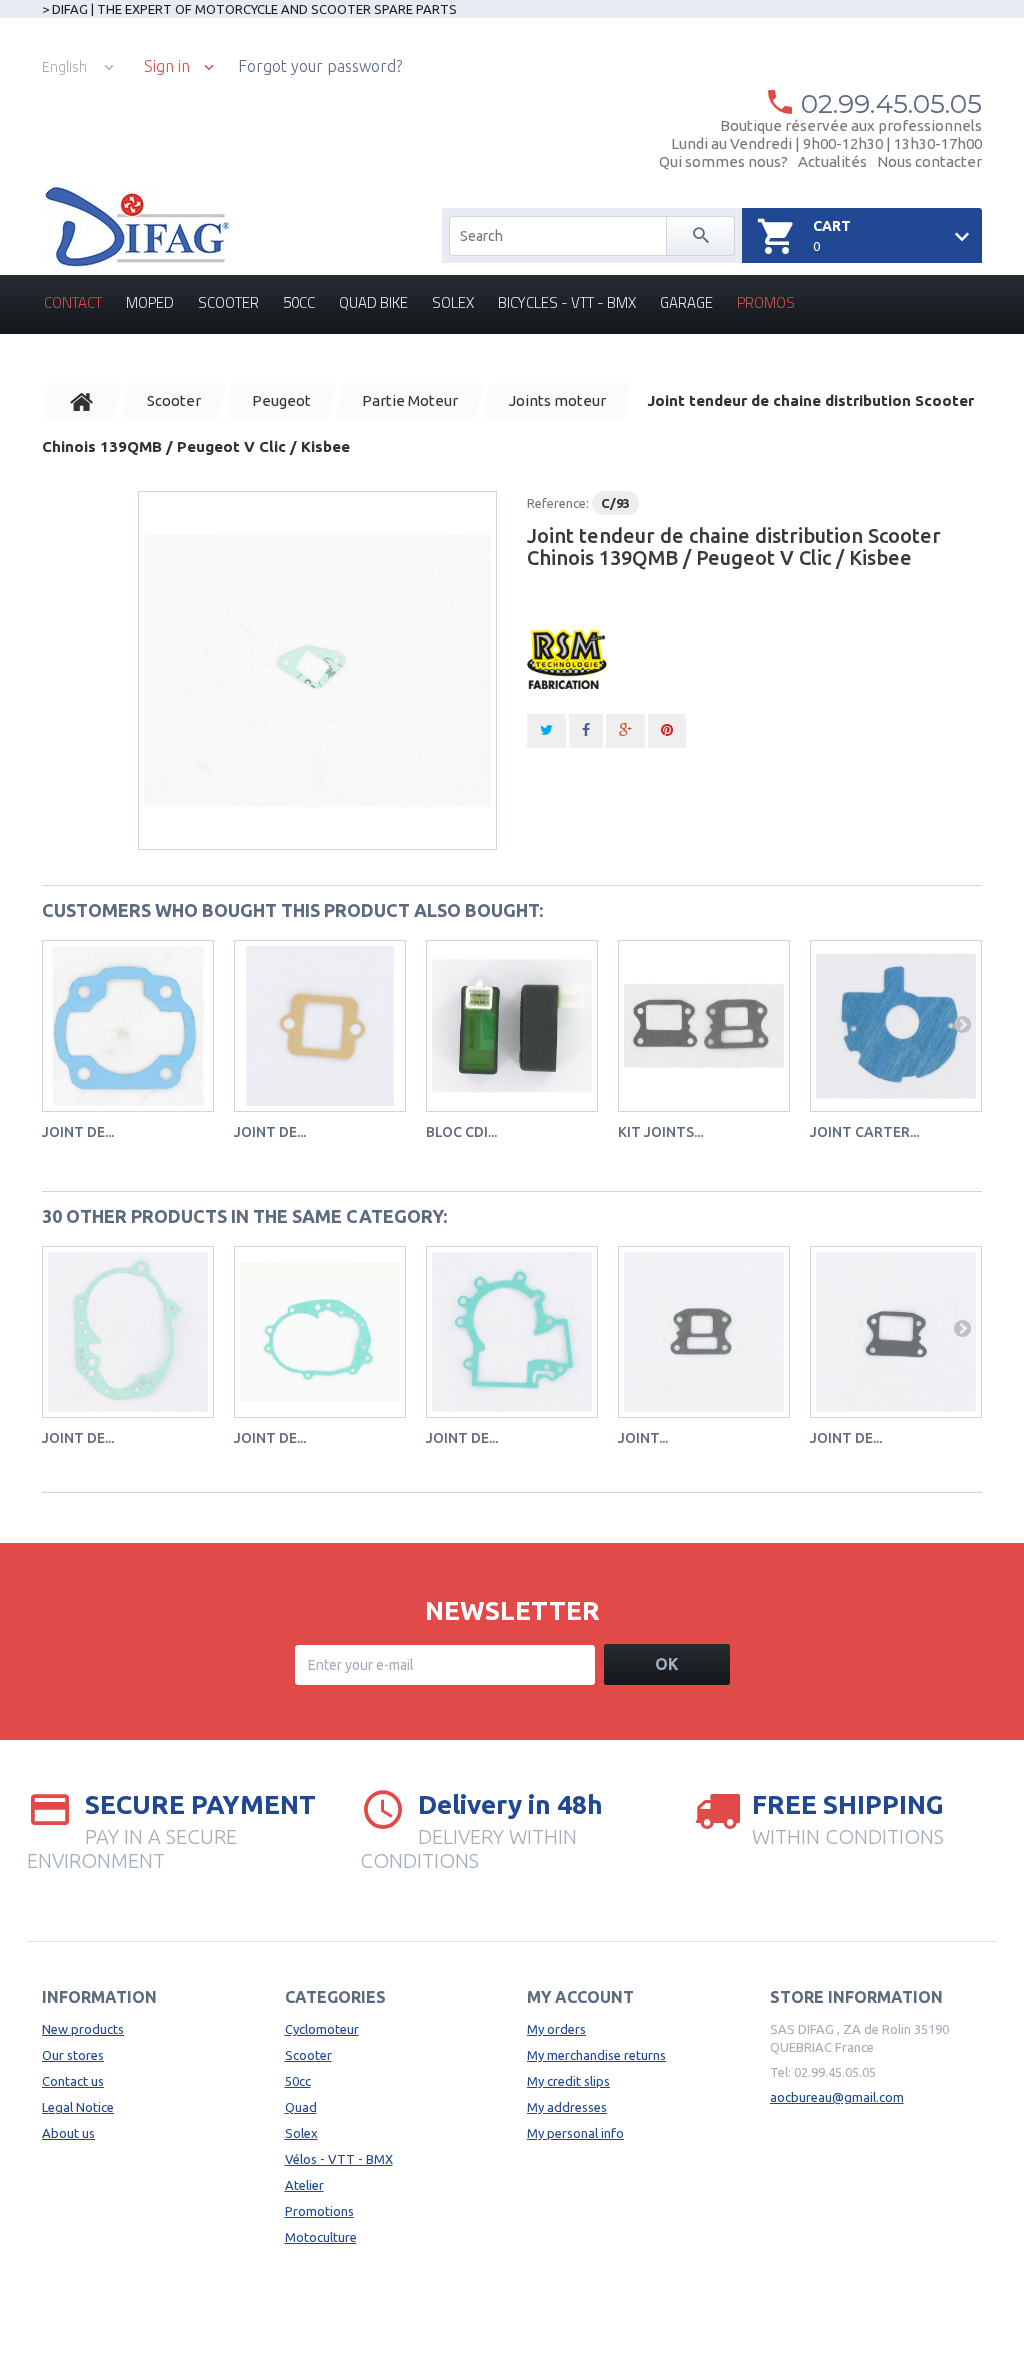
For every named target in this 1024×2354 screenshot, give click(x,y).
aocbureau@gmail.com (837, 2097)
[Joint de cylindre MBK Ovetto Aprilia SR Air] (128, 1026)
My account (580, 1997)
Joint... (643, 1438)
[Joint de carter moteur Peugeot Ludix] (512, 1332)
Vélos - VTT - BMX (339, 2159)
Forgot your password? (320, 66)
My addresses (567, 2107)
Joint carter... (864, 1132)
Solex (453, 302)
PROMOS (766, 302)
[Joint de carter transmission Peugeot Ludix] (320, 1332)
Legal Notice (78, 2107)
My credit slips (568, 2081)
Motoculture (321, 2237)
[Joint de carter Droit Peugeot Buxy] (128, 1332)
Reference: (558, 503)
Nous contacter (929, 161)
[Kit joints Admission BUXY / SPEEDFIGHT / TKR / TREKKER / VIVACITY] (704, 1026)
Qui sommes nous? (723, 161)
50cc (299, 302)
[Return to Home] (82, 401)
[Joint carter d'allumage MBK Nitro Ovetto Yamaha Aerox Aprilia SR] (896, 1026)
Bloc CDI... (461, 1132)
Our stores (73, 2055)
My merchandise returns (596, 2055)
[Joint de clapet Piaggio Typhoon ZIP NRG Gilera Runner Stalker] (320, 1026)
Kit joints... (660, 1132)
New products (83, 2029)
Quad (301, 2107)
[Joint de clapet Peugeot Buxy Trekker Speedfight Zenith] (896, 1332)
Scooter (228, 302)
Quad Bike (373, 302)
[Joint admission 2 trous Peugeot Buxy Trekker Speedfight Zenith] (704, 1332)
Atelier (304, 2185)
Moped (150, 302)
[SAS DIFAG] (135, 227)
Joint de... (78, 1132)
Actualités (832, 161)
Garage (686, 302)
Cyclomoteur (322, 2029)
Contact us (73, 2081)
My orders (556, 2029)
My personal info (575, 2133)
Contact (73, 302)
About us (68, 2133)
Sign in (167, 66)
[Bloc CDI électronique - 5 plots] (512, 1026)
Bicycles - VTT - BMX (567, 302)
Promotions (319, 2211)
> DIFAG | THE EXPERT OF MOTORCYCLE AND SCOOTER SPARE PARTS (249, 9)
